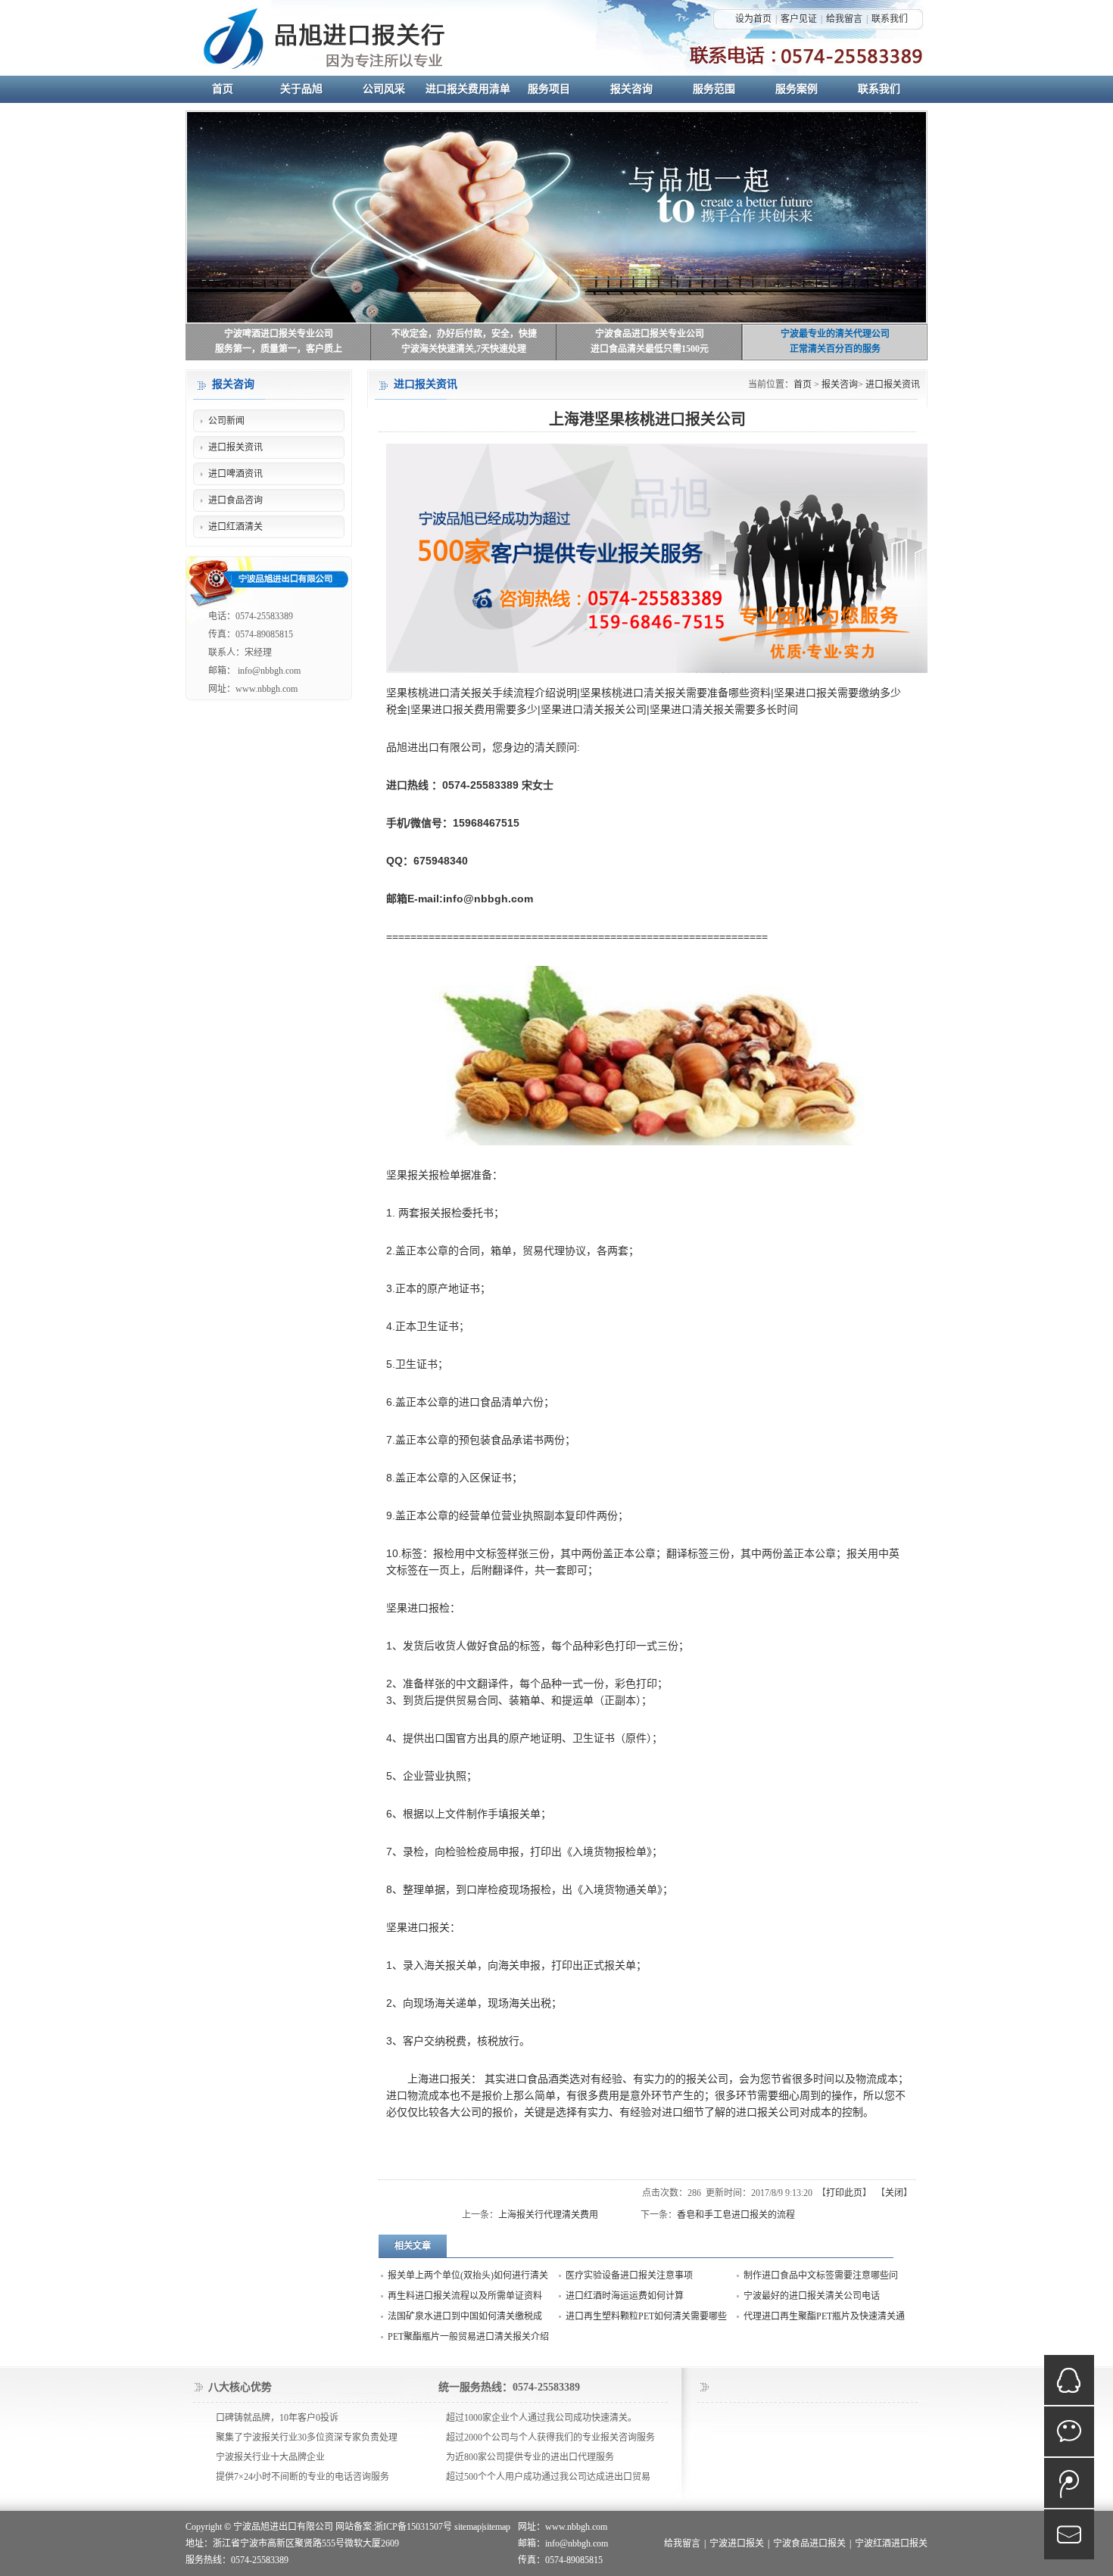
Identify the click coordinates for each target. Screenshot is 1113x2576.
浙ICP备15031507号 (413, 2527)
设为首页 (753, 19)
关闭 (894, 2193)
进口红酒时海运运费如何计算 (625, 2296)
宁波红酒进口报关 (891, 2543)
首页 (803, 385)
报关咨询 (840, 385)
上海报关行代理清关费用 (548, 2215)
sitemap (468, 2527)
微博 (1069, 2483)
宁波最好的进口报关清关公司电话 (812, 2296)
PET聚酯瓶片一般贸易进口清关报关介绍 (468, 2337)
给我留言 (844, 19)
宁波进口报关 (737, 2543)
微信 (1069, 2431)
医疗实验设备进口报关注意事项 (629, 2275)
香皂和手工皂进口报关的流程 (736, 2215)
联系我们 (890, 19)
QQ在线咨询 (1069, 2380)
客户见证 (799, 19)
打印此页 (844, 2193)
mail (1069, 2534)
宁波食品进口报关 (809, 2543)
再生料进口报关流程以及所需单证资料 (465, 2296)
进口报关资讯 (893, 385)
